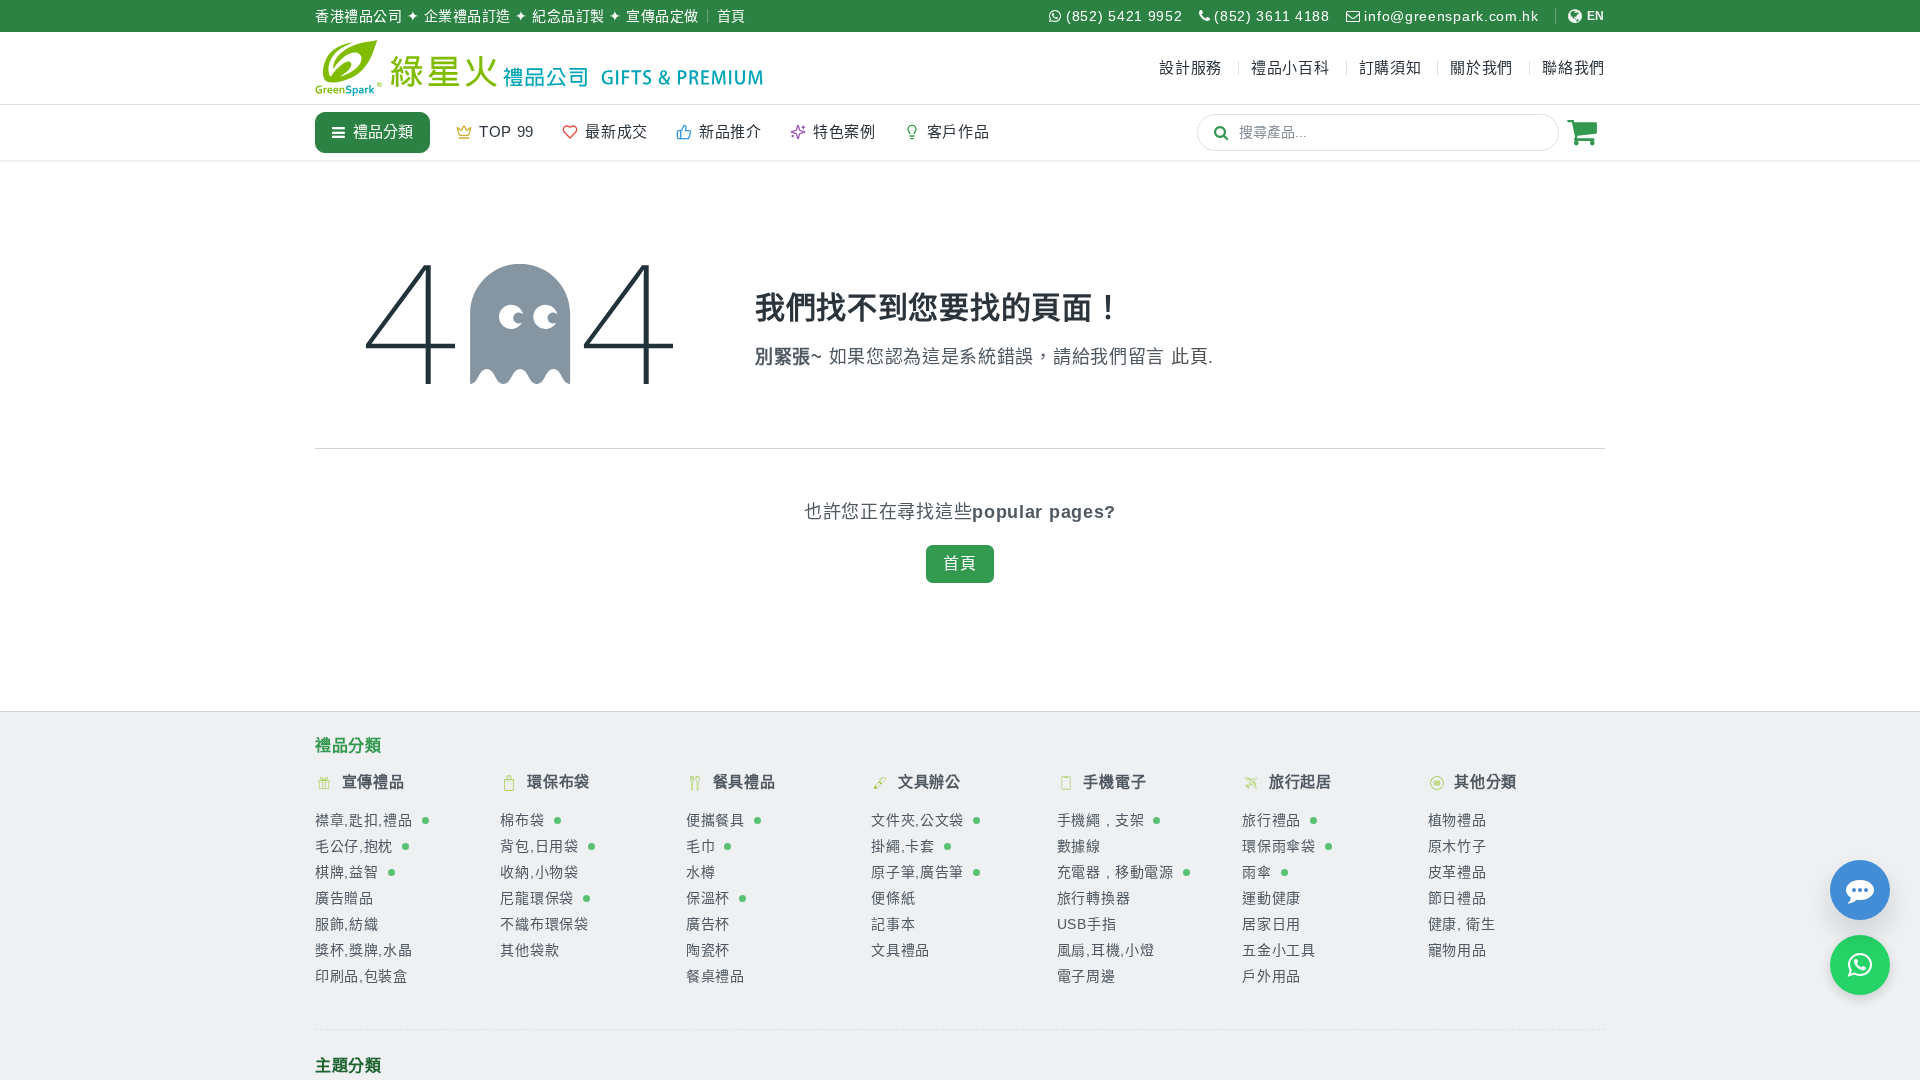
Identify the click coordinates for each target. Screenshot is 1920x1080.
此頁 (1189, 357)
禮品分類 (383, 131)
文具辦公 (927, 781)
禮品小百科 (1290, 67)
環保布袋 (556, 781)
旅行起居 (1298, 781)
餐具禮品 (742, 781)
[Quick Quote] (1860, 890)
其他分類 (1484, 781)
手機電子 (1113, 781)
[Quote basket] (1582, 132)
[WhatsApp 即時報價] (1860, 965)
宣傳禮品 (371, 781)
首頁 (731, 16)
